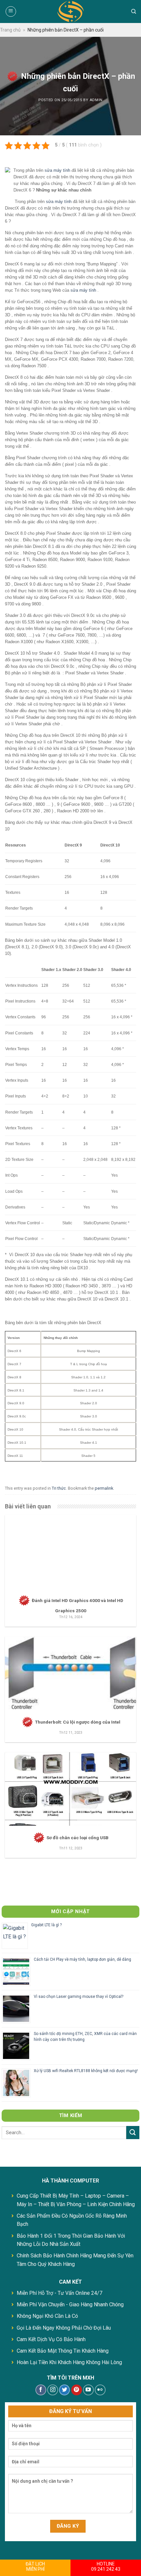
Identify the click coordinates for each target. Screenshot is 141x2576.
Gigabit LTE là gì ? (46, 1925)
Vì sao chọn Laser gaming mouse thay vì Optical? (79, 1997)
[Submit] (133, 2132)
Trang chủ (10, 30)
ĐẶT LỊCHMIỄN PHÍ (35, 2566)
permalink (104, 1488)
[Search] (134, 11)
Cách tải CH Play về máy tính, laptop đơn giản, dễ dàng (82, 1959)
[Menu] (11, 11)
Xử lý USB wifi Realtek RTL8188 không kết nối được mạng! (86, 2071)
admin (96, 100)
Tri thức (59, 1488)
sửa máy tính (57, 170)
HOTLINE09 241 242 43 (106, 2566)
